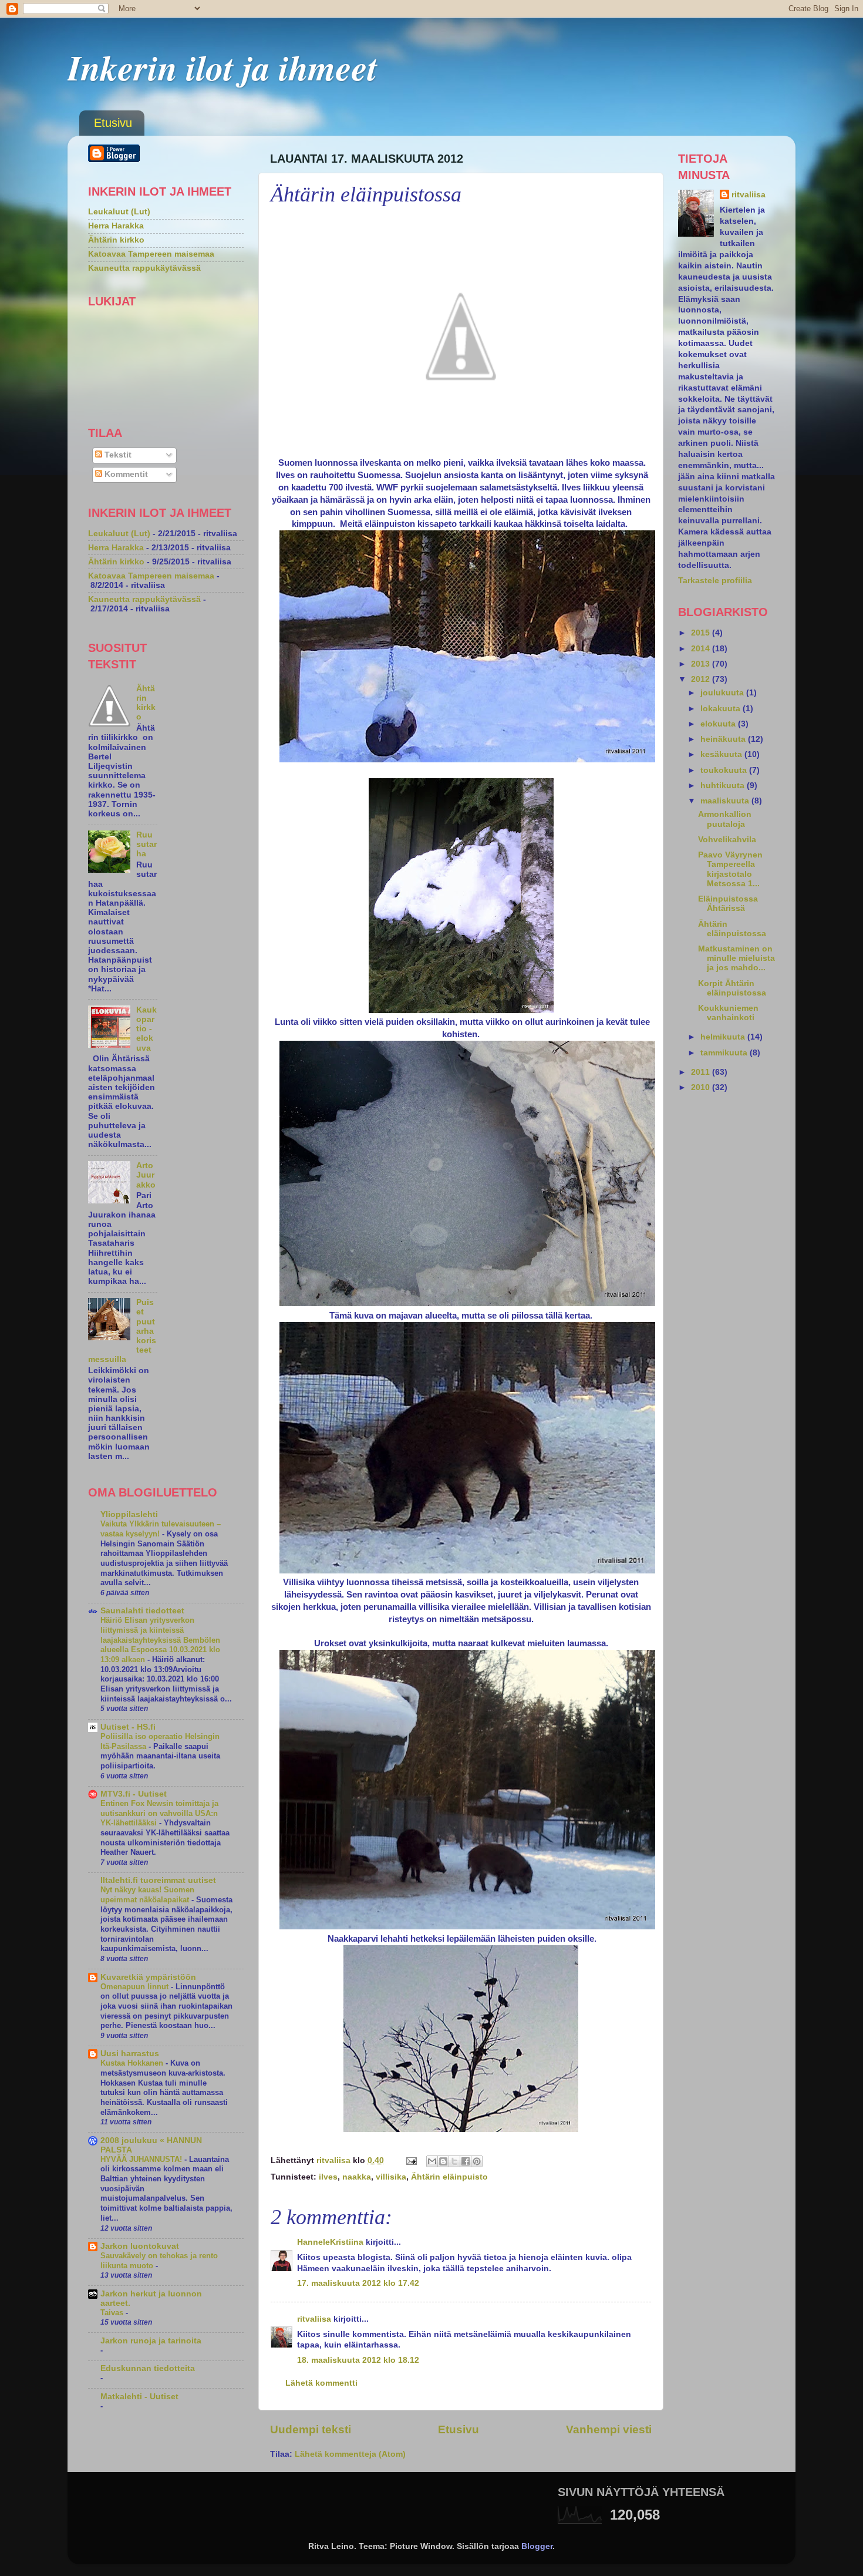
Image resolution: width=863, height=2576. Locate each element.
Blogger (537, 2546)
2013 (702, 664)
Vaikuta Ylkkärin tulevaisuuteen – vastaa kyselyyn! (161, 1529)
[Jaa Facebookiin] (466, 2161)
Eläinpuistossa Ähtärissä (728, 904)
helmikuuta (724, 1037)
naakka (357, 2177)
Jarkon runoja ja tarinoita (151, 2341)
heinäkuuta (724, 739)
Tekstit (117, 455)
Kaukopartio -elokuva (146, 1029)
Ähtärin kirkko (116, 240)
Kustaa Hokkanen (133, 2063)
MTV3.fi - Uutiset (134, 1794)
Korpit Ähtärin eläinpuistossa (732, 988)
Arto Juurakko (146, 1175)
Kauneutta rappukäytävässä (144, 268)
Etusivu (113, 123)
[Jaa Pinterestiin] (477, 2161)
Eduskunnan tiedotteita (148, 2368)
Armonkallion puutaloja (725, 819)
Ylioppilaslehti (129, 1514)
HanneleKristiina (330, 2242)
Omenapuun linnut (136, 1987)
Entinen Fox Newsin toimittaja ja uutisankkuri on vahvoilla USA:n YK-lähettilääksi (159, 1813)
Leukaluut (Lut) (119, 212)
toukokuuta (725, 770)
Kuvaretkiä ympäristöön (148, 1977)
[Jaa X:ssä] (454, 2161)
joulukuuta (723, 693)
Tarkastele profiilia (715, 581)
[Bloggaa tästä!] (443, 2161)
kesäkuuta (722, 754)
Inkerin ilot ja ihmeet (223, 67)
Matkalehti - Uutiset (139, 2397)
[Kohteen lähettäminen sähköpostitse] (432, 2161)
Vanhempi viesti (609, 2429)
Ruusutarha (146, 844)
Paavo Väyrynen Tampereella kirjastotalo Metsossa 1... (730, 869)
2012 (702, 679)
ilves (328, 2177)
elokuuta (719, 724)
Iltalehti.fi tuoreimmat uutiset (158, 1880)
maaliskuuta (726, 801)
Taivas (113, 2313)
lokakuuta (722, 709)
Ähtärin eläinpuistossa (732, 929)
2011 (702, 1072)
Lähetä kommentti (321, 2383)
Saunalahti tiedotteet (142, 1611)
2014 (702, 649)
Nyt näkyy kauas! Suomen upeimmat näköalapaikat (147, 1895)
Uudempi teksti (311, 2429)
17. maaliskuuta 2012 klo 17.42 (358, 2283)
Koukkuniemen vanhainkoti (728, 1013)
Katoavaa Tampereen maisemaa (151, 254)
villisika (391, 2177)
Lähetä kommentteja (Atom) (350, 2454)
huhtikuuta (724, 786)
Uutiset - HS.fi (128, 1727)
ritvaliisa (314, 2319)
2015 (702, 633)
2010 (702, 1087)
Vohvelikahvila (727, 840)
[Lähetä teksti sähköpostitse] (411, 2160)
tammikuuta (725, 1053)
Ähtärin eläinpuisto (449, 2177)
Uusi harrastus (130, 2054)
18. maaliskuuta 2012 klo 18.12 (358, 2360)
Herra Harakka (116, 226)
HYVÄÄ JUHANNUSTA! (142, 2159)
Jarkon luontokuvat (140, 2246)
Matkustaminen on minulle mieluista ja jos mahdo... (736, 958)
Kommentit (125, 474)
